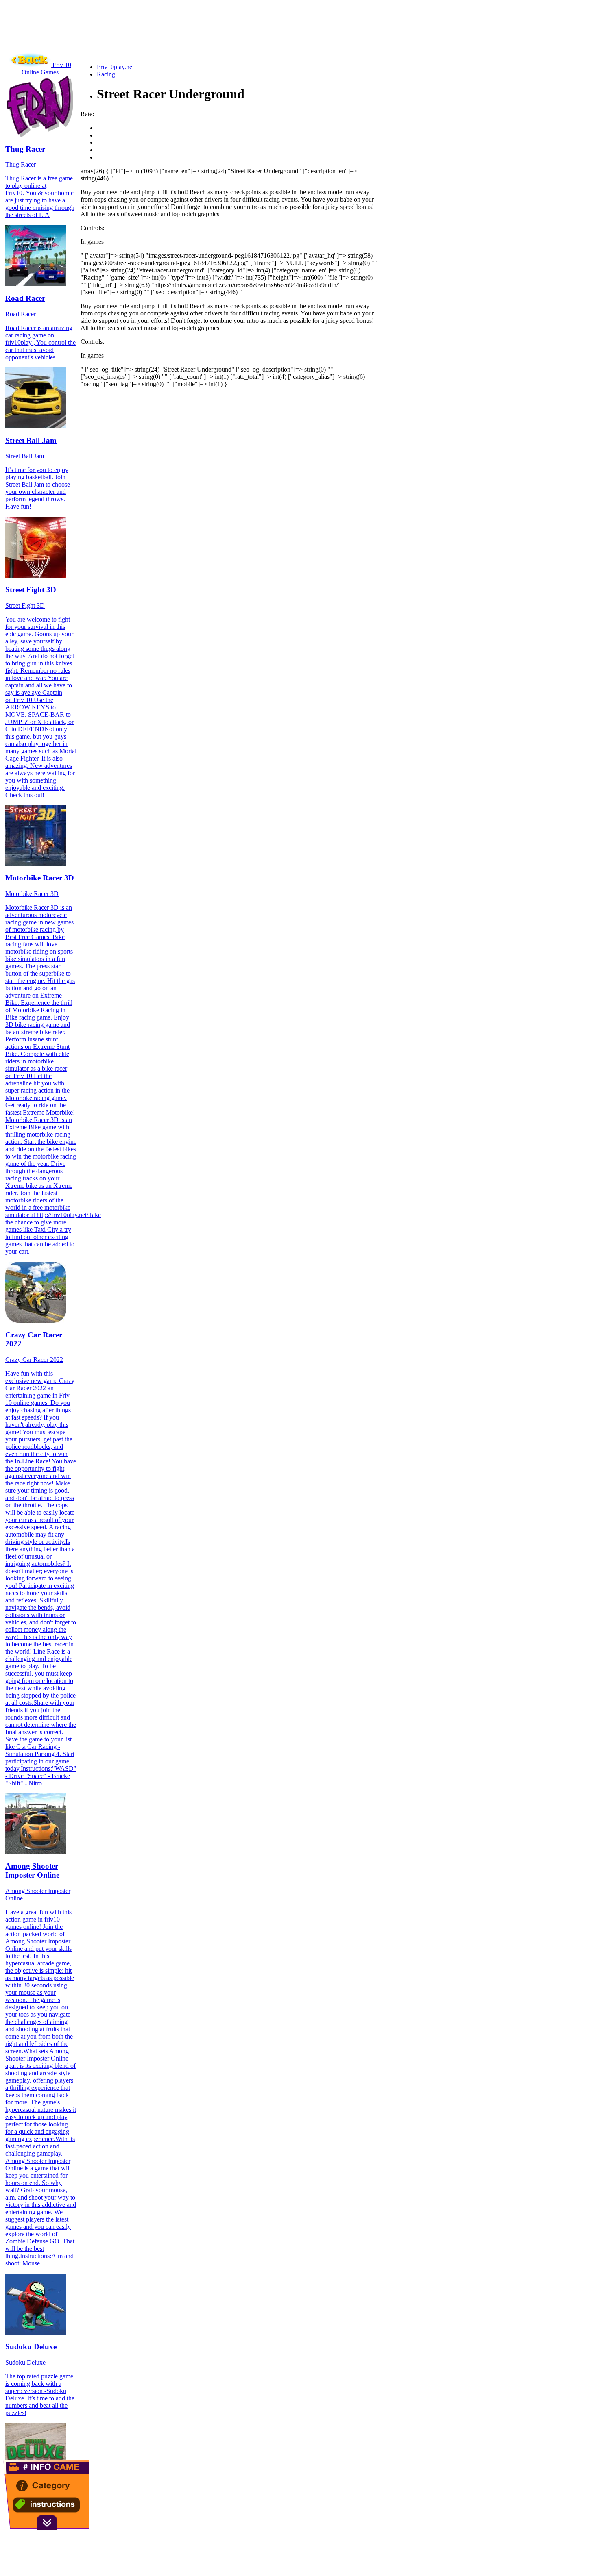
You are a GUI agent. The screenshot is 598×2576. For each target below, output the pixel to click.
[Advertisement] (151, 39)
